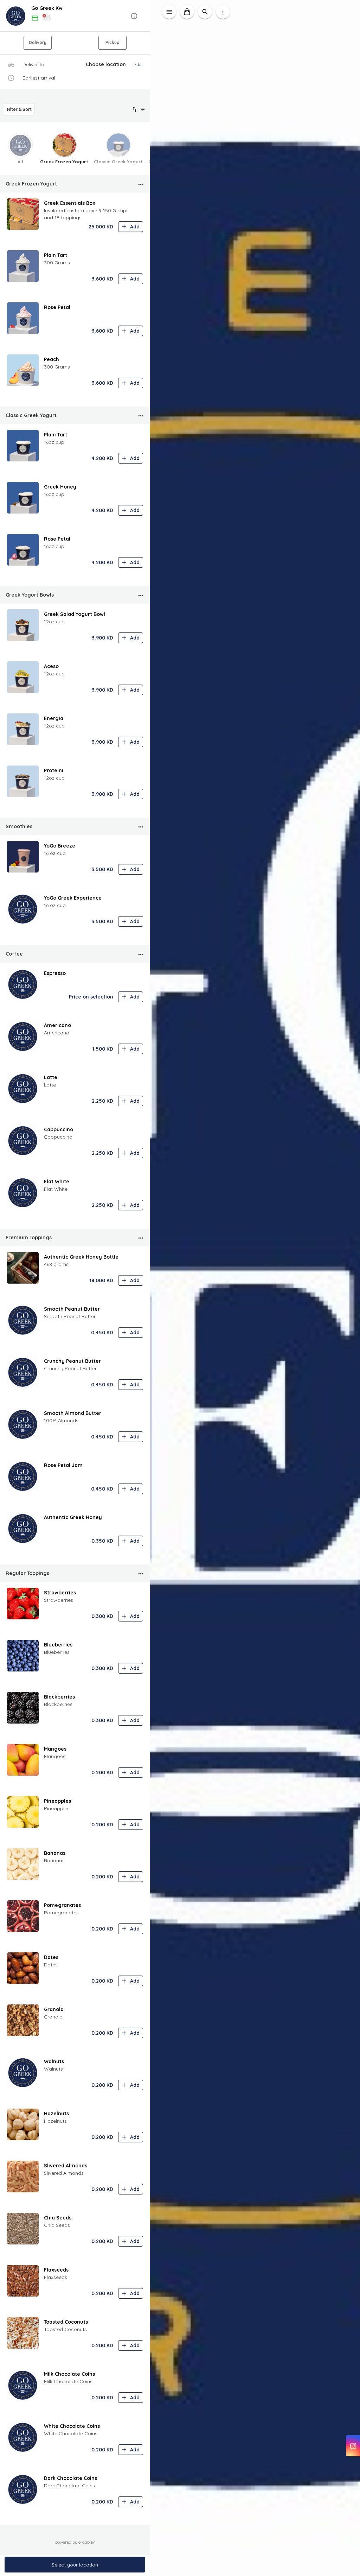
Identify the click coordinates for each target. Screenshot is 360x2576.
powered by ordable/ (75, 2542)
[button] (75, 16)
